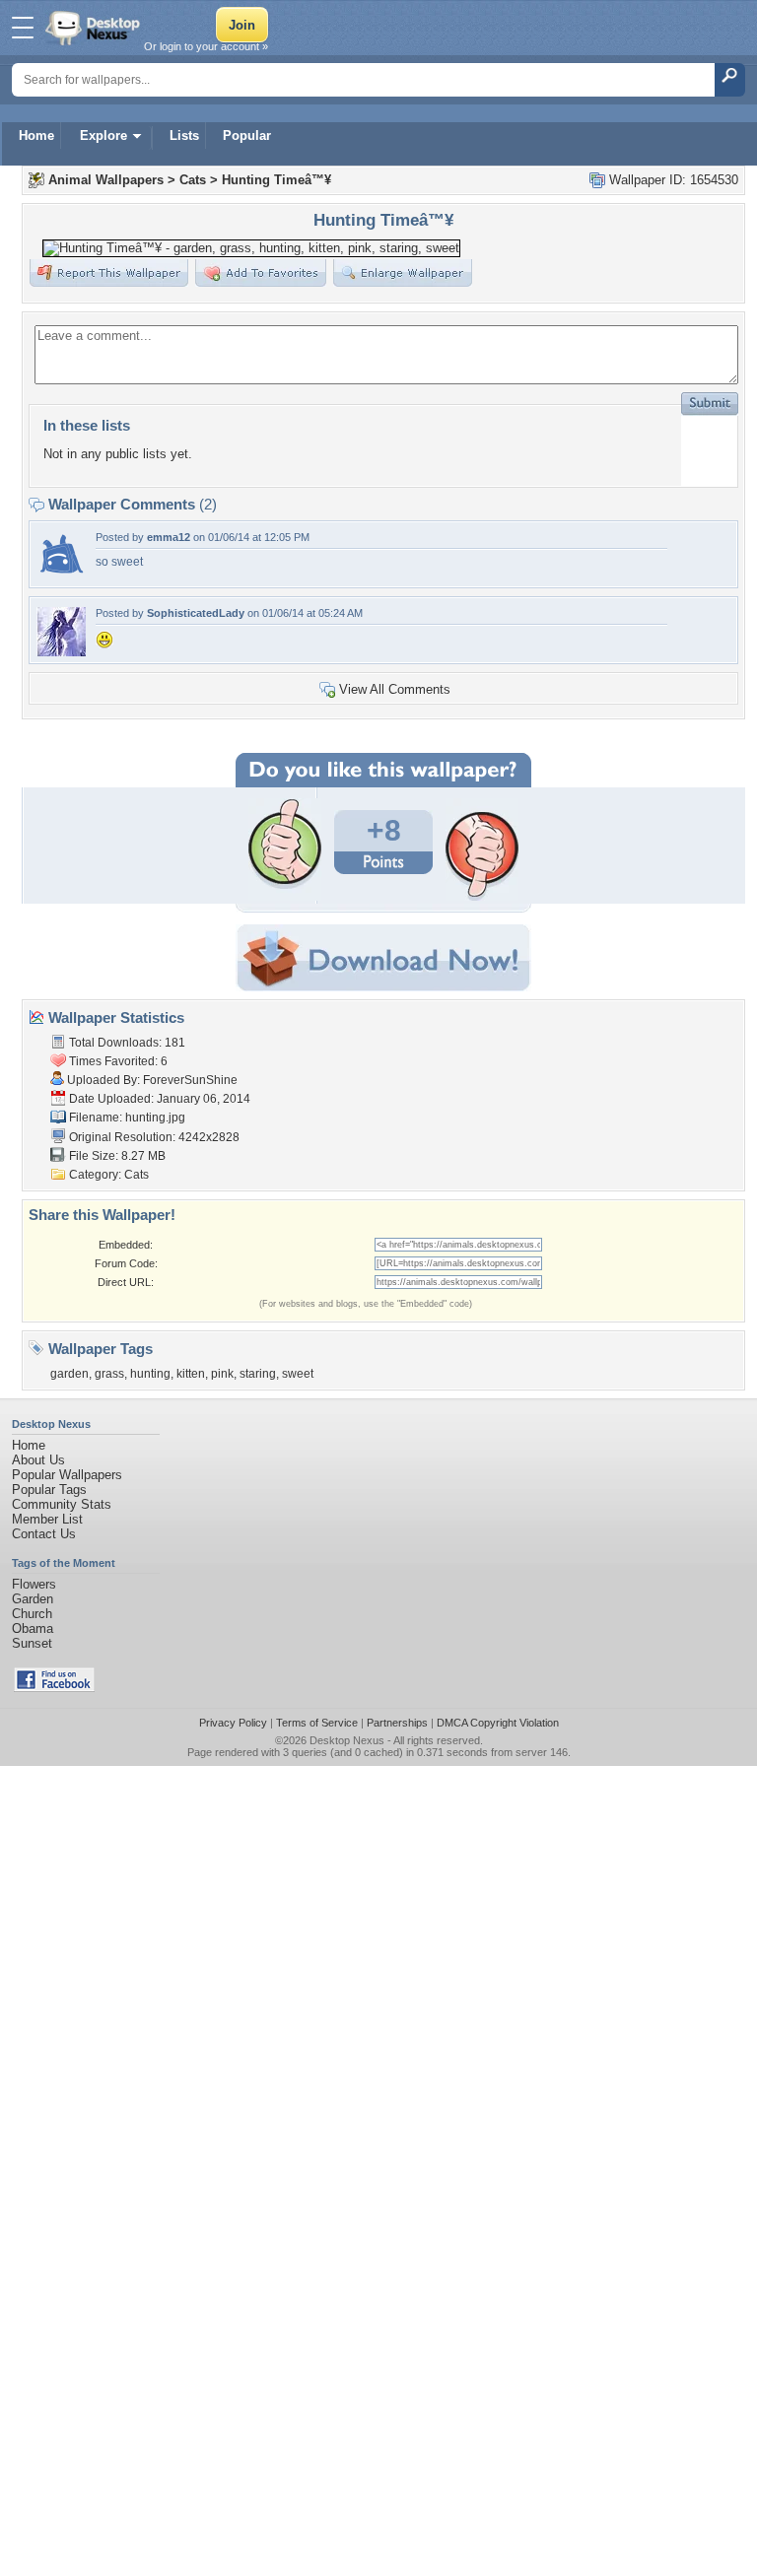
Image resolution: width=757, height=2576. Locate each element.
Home (36, 136)
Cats (193, 180)
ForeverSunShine (190, 1080)
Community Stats (62, 1504)
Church (32, 1614)
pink (222, 1374)
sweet (298, 1374)
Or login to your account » (206, 46)
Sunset (32, 1643)
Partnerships (397, 1723)
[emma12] (61, 576)
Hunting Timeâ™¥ (276, 180)
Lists (184, 136)
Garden (33, 1599)
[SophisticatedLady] (61, 652)
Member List (47, 1519)
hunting (150, 1374)
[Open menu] (23, 28)
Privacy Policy (233, 1723)
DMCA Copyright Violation (498, 1723)
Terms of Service (317, 1723)
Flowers (34, 1584)
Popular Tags (49, 1490)
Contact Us (44, 1534)
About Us (38, 1460)
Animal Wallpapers (106, 180)
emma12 (169, 537)
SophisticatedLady (196, 613)
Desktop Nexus (347, 1740)
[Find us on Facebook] (54, 1688)
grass (109, 1374)
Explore (103, 136)
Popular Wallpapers (67, 1475)
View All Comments (395, 689)
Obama (33, 1628)
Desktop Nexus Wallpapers (95, 28)
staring (258, 1374)
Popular (247, 136)
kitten (191, 1374)
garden (69, 1374)
